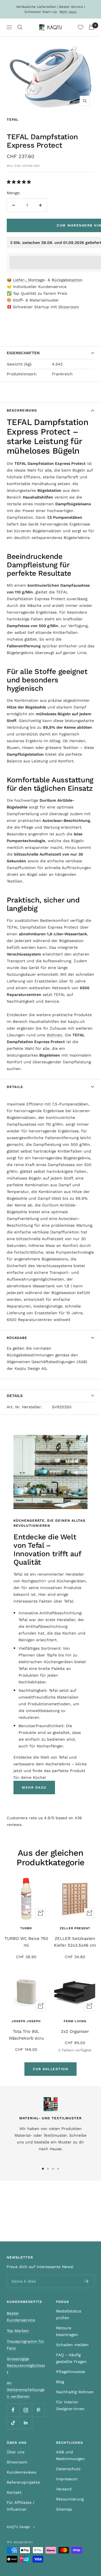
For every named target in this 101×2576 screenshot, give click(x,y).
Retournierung (70, 2499)
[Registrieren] (86, 2281)
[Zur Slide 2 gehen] (48, 2169)
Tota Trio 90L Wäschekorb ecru (26, 2035)
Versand (64, 2489)
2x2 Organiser (75, 2031)
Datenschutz (68, 2469)
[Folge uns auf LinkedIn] (26, 2423)
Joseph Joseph (26, 2021)
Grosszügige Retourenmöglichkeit (26, 2365)
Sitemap (64, 2509)
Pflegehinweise (71, 2372)
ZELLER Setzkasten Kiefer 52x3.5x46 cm (75, 1942)
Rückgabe (17, 1338)
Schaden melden (72, 2345)
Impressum (67, 2479)
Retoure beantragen (67, 2331)
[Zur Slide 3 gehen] (53, 2169)
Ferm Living (75, 2021)
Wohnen (54, 1035)
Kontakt (14, 2492)
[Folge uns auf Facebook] (13, 2410)
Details (15, 1087)
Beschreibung (22, 410)
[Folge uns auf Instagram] (26, 2410)
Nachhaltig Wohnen (75, 2392)
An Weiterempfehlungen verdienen (26, 2390)
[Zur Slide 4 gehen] (58, 2169)
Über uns (16, 2452)
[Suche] (20, 27)
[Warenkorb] (91, 27)
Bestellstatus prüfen (69, 2314)
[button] (19, 182)
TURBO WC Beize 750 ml (26, 1942)
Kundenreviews (21, 2472)
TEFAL (13, 120)
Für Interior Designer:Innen (70, 2405)
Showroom (69, 307)
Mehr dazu (68, 12)
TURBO (26, 1928)
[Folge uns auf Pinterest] (38, 2410)
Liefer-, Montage (29, 280)
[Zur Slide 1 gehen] (43, 2169)
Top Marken (18, 2331)
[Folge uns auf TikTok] (13, 2423)
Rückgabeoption (67, 280)
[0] (81, 27)
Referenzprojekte (23, 2482)
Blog (60, 2382)
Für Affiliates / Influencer (21, 2506)
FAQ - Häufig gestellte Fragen (71, 2358)
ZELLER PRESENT (75, 1928)
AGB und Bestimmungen (70, 2455)
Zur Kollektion (50, 2069)
